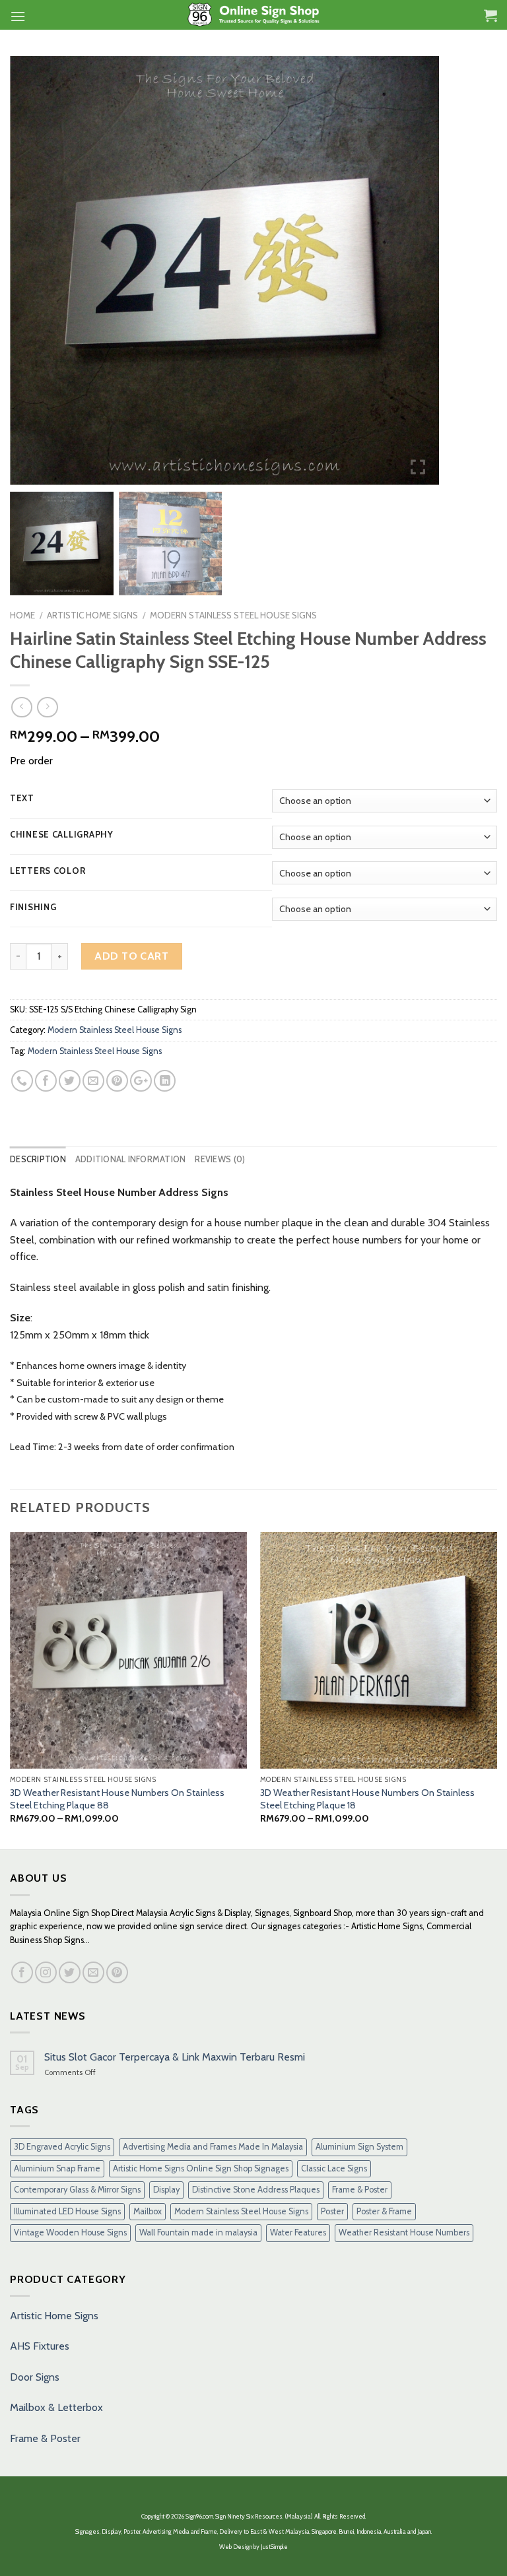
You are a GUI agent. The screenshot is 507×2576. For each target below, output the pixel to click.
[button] (419, 276)
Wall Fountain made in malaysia (198, 2232)
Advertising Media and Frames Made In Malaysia (213, 2147)
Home (22, 615)
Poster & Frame (384, 2211)
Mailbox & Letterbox (56, 2407)
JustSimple (274, 2547)
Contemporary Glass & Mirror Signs (77, 2190)
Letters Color (48, 871)
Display (166, 2190)
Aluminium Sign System (359, 2147)
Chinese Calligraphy (62, 835)
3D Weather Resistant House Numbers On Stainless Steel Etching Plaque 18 (367, 1799)
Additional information (131, 1159)
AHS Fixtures (40, 2346)
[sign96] (254, 15)
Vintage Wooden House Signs (70, 2232)
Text (22, 799)
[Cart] (490, 15)
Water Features (298, 2232)
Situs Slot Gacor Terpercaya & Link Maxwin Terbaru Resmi (175, 2057)
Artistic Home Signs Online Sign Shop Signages (201, 2168)
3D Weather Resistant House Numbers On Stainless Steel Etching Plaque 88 (117, 1799)
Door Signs (35, 2377)
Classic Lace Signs (334, 2168)
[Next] (496, 1690)
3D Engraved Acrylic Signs (62, 2147)
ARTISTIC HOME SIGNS (92, 615)
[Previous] (11, 1690)
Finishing (33, 908)
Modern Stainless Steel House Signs (233, 615)
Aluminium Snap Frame (57, 2168)
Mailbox (148, 2211)
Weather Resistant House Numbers (404, 2232)
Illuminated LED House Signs (67, 2211)
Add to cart (131, 956)
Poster (332, 2211)
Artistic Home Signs (54, 2316)
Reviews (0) (220, 1159)
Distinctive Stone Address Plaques (256, 2190)
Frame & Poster (360, 2190)
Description (38, 1159)
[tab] (38, 1160)
